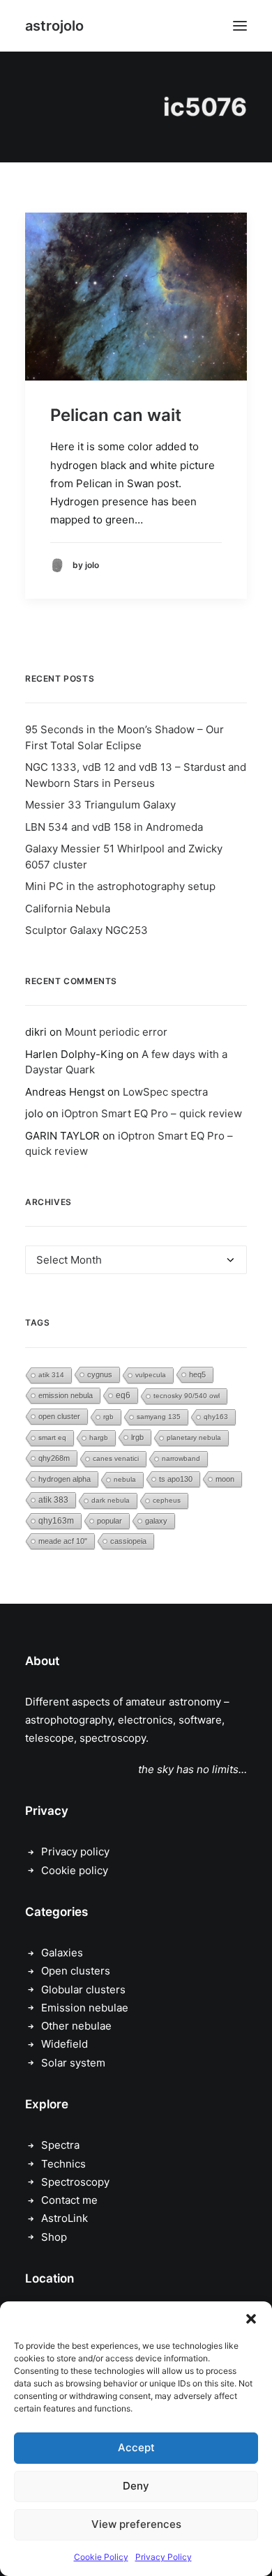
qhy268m (54, 1458)
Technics (63, 2164)
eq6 (123, 1395)
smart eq (52, 1437)
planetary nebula (194, 1437)
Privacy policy (75, 1852)
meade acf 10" (63, 1541)
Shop (54, 2237)
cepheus (167, 1500)
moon (225, 1479)
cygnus (100, 1374)
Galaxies (62, 1953)
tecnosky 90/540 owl (187, 1396)
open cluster (59, 1416)
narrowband (181, 1458)
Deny (136, 2486)
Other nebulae (76, 2026)
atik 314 (51, 1375)
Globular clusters (83, 1990)
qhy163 (216, 1417)
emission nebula (66, 1395)
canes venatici (116, 1458)
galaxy (156, 1521)
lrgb (137, 1437)
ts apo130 (176, 1479)
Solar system (73, 2063)
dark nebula (111, 1500)
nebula (125, 1479)
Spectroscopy (75, 2182)
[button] (251, 2319)
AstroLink (65, 2218)
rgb (108, 1417)
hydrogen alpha (65, 1479)
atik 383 (53, 1500)
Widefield (65, 2044)
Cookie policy (75, 1870)
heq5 (197, 1374)
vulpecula (151, 1375)
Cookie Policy (101, 2557)
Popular (109, 1521)
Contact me (69, 2200)
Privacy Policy (164, 2557)
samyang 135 (159, 1417)
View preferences (136, 2524)
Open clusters (76, 1971)
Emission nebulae (85, 2008)
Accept (136, 2447)
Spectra (60, 2145)
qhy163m (56, 1521)
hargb (99, 1437)
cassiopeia (128, 1541)
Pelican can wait (116, 415)
